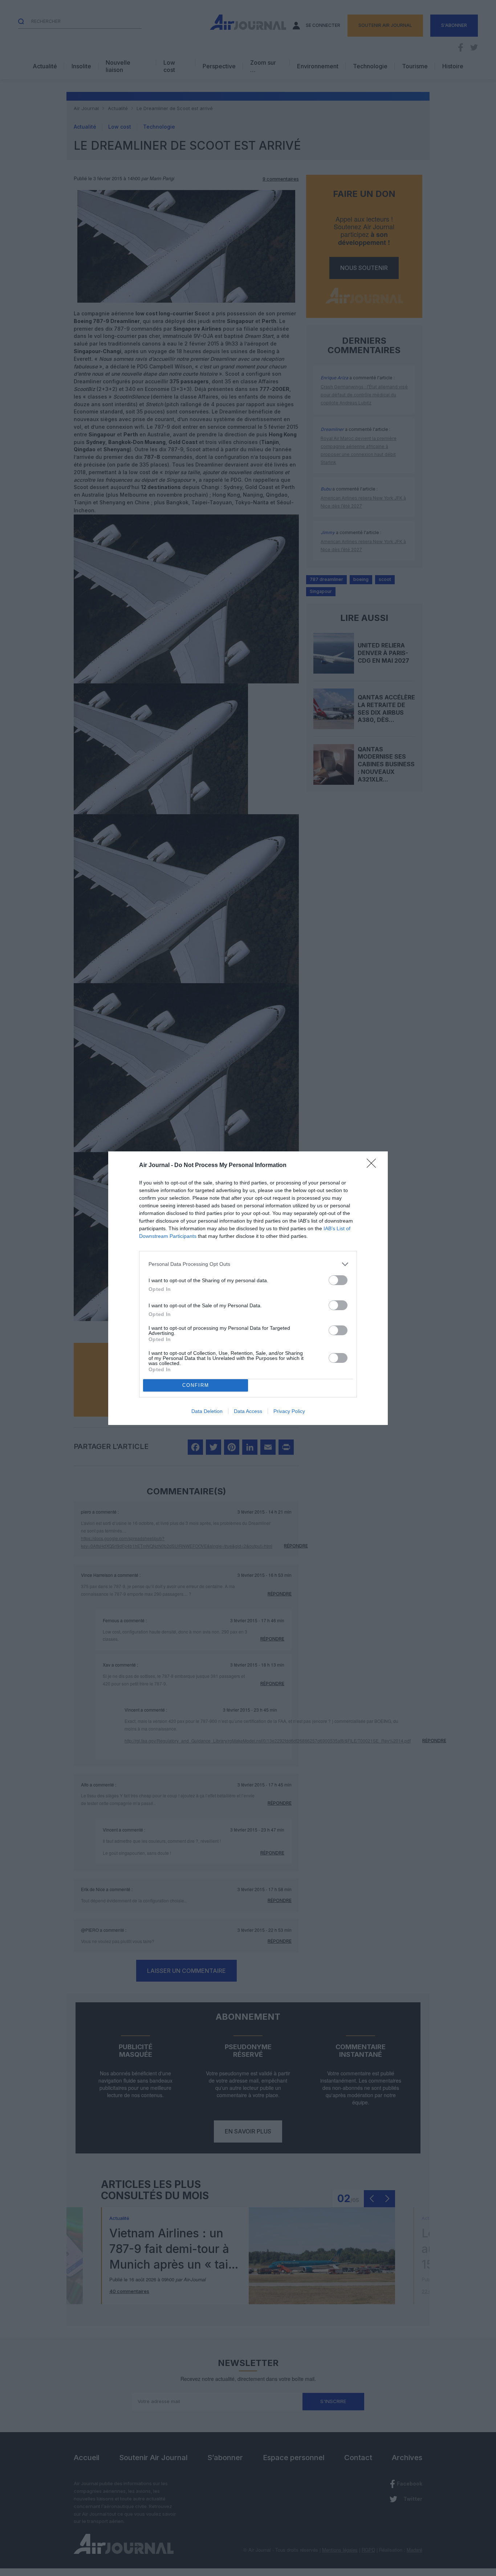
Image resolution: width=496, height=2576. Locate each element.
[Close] (374, 1166)
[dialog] (248, 1288)
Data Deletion (207, 1411)
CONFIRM (196, 1385)
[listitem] (248, 1264)
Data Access (248, 1411)
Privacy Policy (289, 1411)
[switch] (338, 1280)
